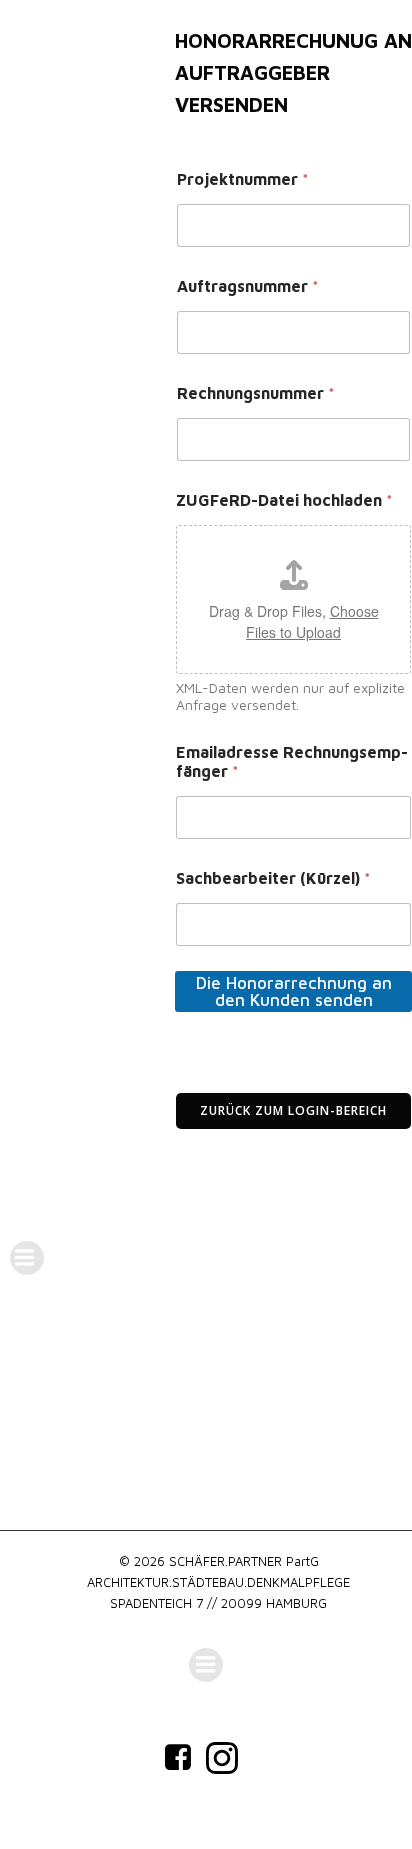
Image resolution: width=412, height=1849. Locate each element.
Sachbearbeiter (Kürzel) (273, 878)
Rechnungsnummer (256, 393)
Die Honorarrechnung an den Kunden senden (294, 991)
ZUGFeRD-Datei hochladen (284, 500)
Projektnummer (243, 179)
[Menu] (27, 1258)
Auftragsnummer (248, 286)
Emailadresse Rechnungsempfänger (292, 761)
